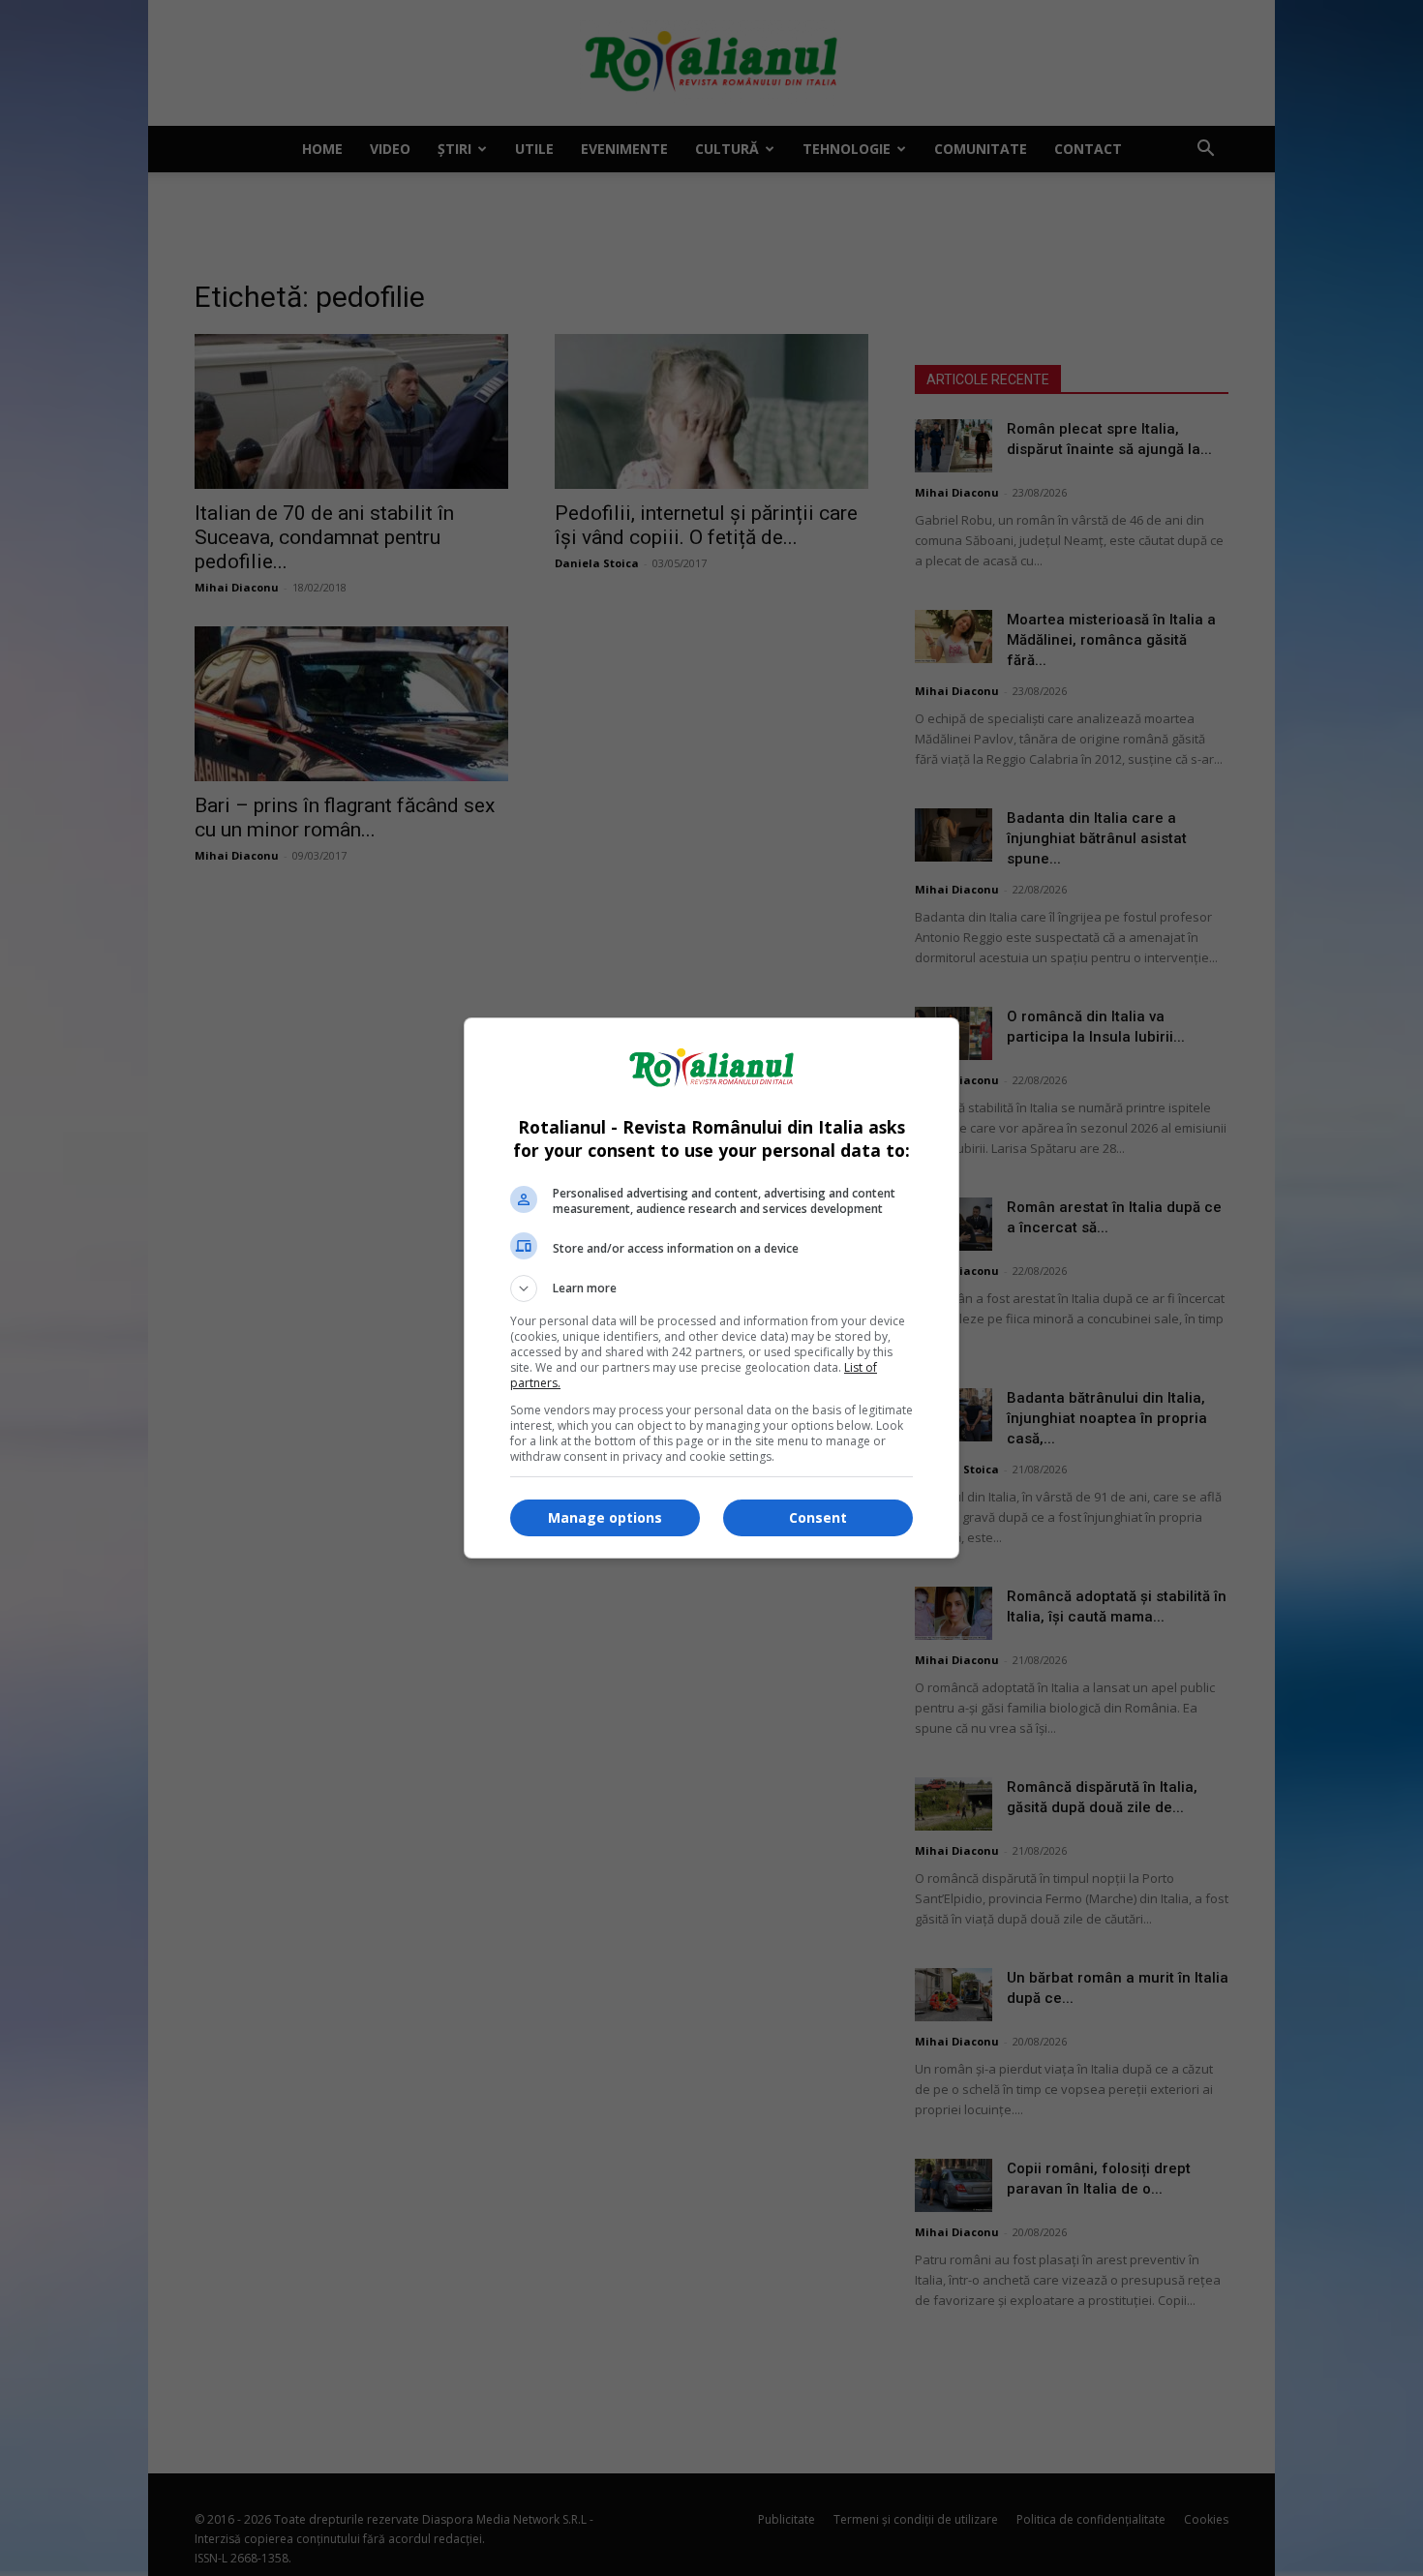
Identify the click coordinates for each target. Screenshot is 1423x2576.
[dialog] (711, 1288)
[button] (711, 1288)
